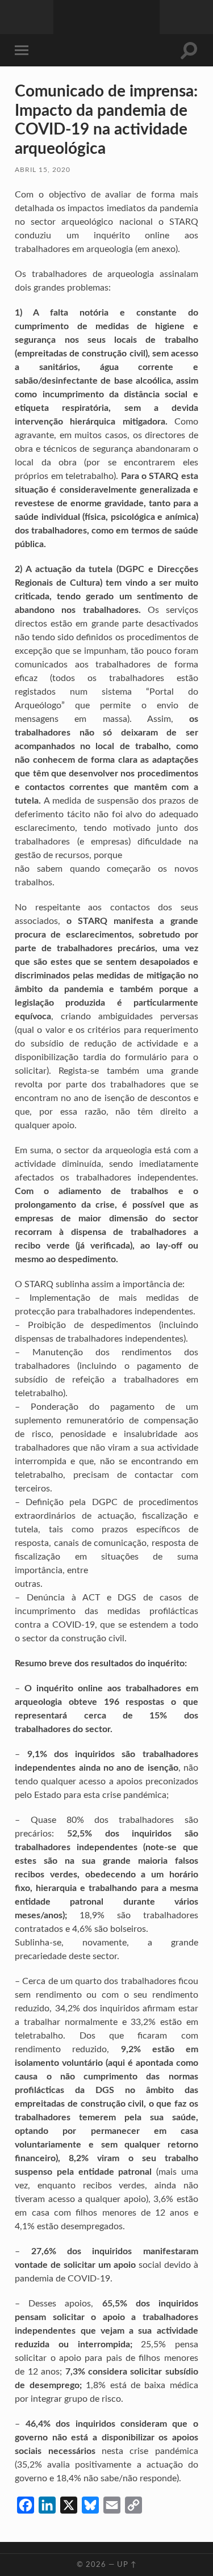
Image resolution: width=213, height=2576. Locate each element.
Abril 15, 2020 (43, 170)
